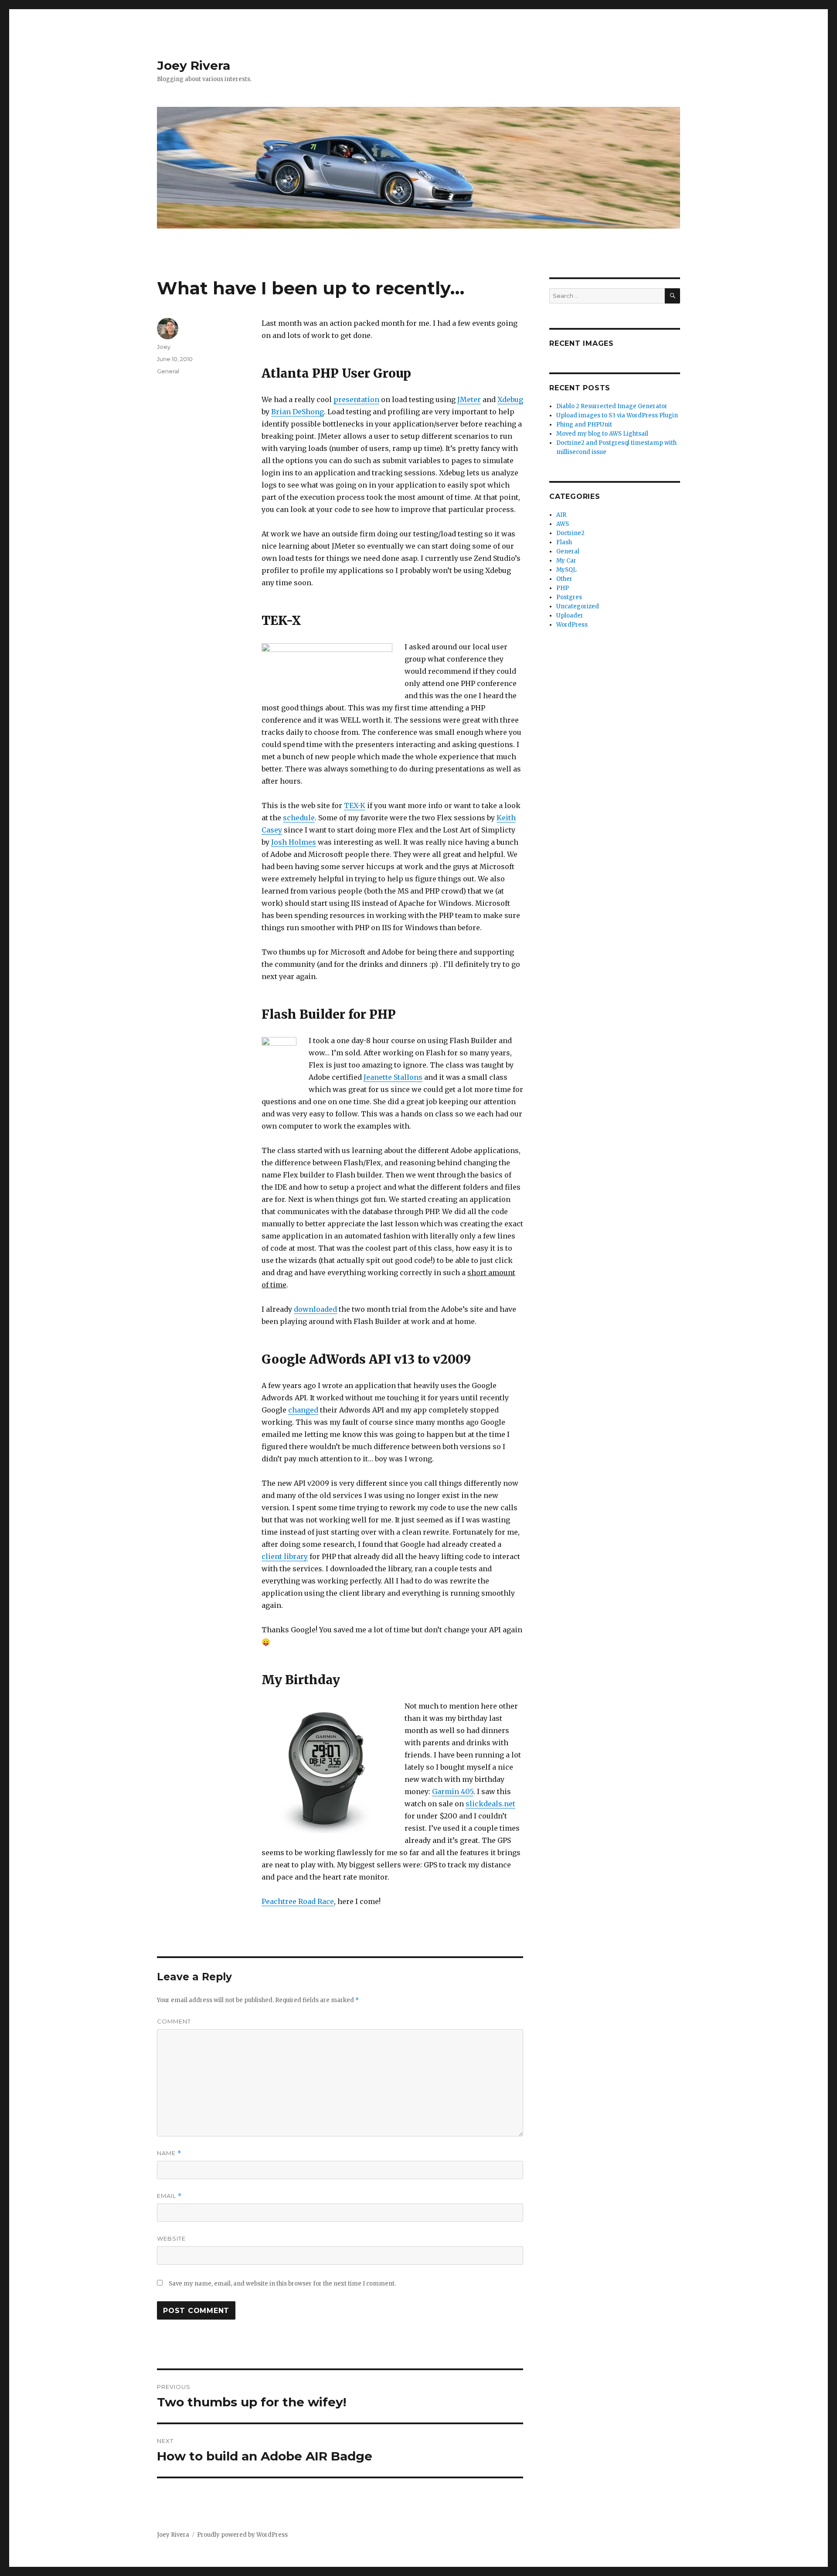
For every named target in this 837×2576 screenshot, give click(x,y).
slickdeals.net (490, 1804)
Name (169, 2153)
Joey (164, 347)
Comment (174, 2021)
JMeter (469, 399)
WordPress (572, 625)
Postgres (569, 597)
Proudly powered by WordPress (242, 2535)
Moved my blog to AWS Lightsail (602, 434)
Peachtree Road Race (298, 1901)
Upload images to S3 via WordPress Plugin (617, 415)
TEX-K (355, 805)
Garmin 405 (453, 1791)
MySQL (567, 570)
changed (303, 1410)
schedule (299, 818)
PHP (563, 588)
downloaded (315, 1309)
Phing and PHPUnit (584, 425)
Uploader (570, 616)
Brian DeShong (298, 412)
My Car (566, 561)
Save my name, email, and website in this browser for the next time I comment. (282, 2284)
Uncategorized (578, 606)
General (168, 371)
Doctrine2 (570, 533)
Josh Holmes (294, 842)
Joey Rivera (194, 65)
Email (169, 2196)
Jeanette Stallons (393, 1077)
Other (564, 579)
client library (285, 1556)
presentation (356, 399)
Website (171, 2238)
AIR (561, 515)
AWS (563, 524)
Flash (564, 542)
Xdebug (510, 399)
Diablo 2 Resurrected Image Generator (612, 406)
